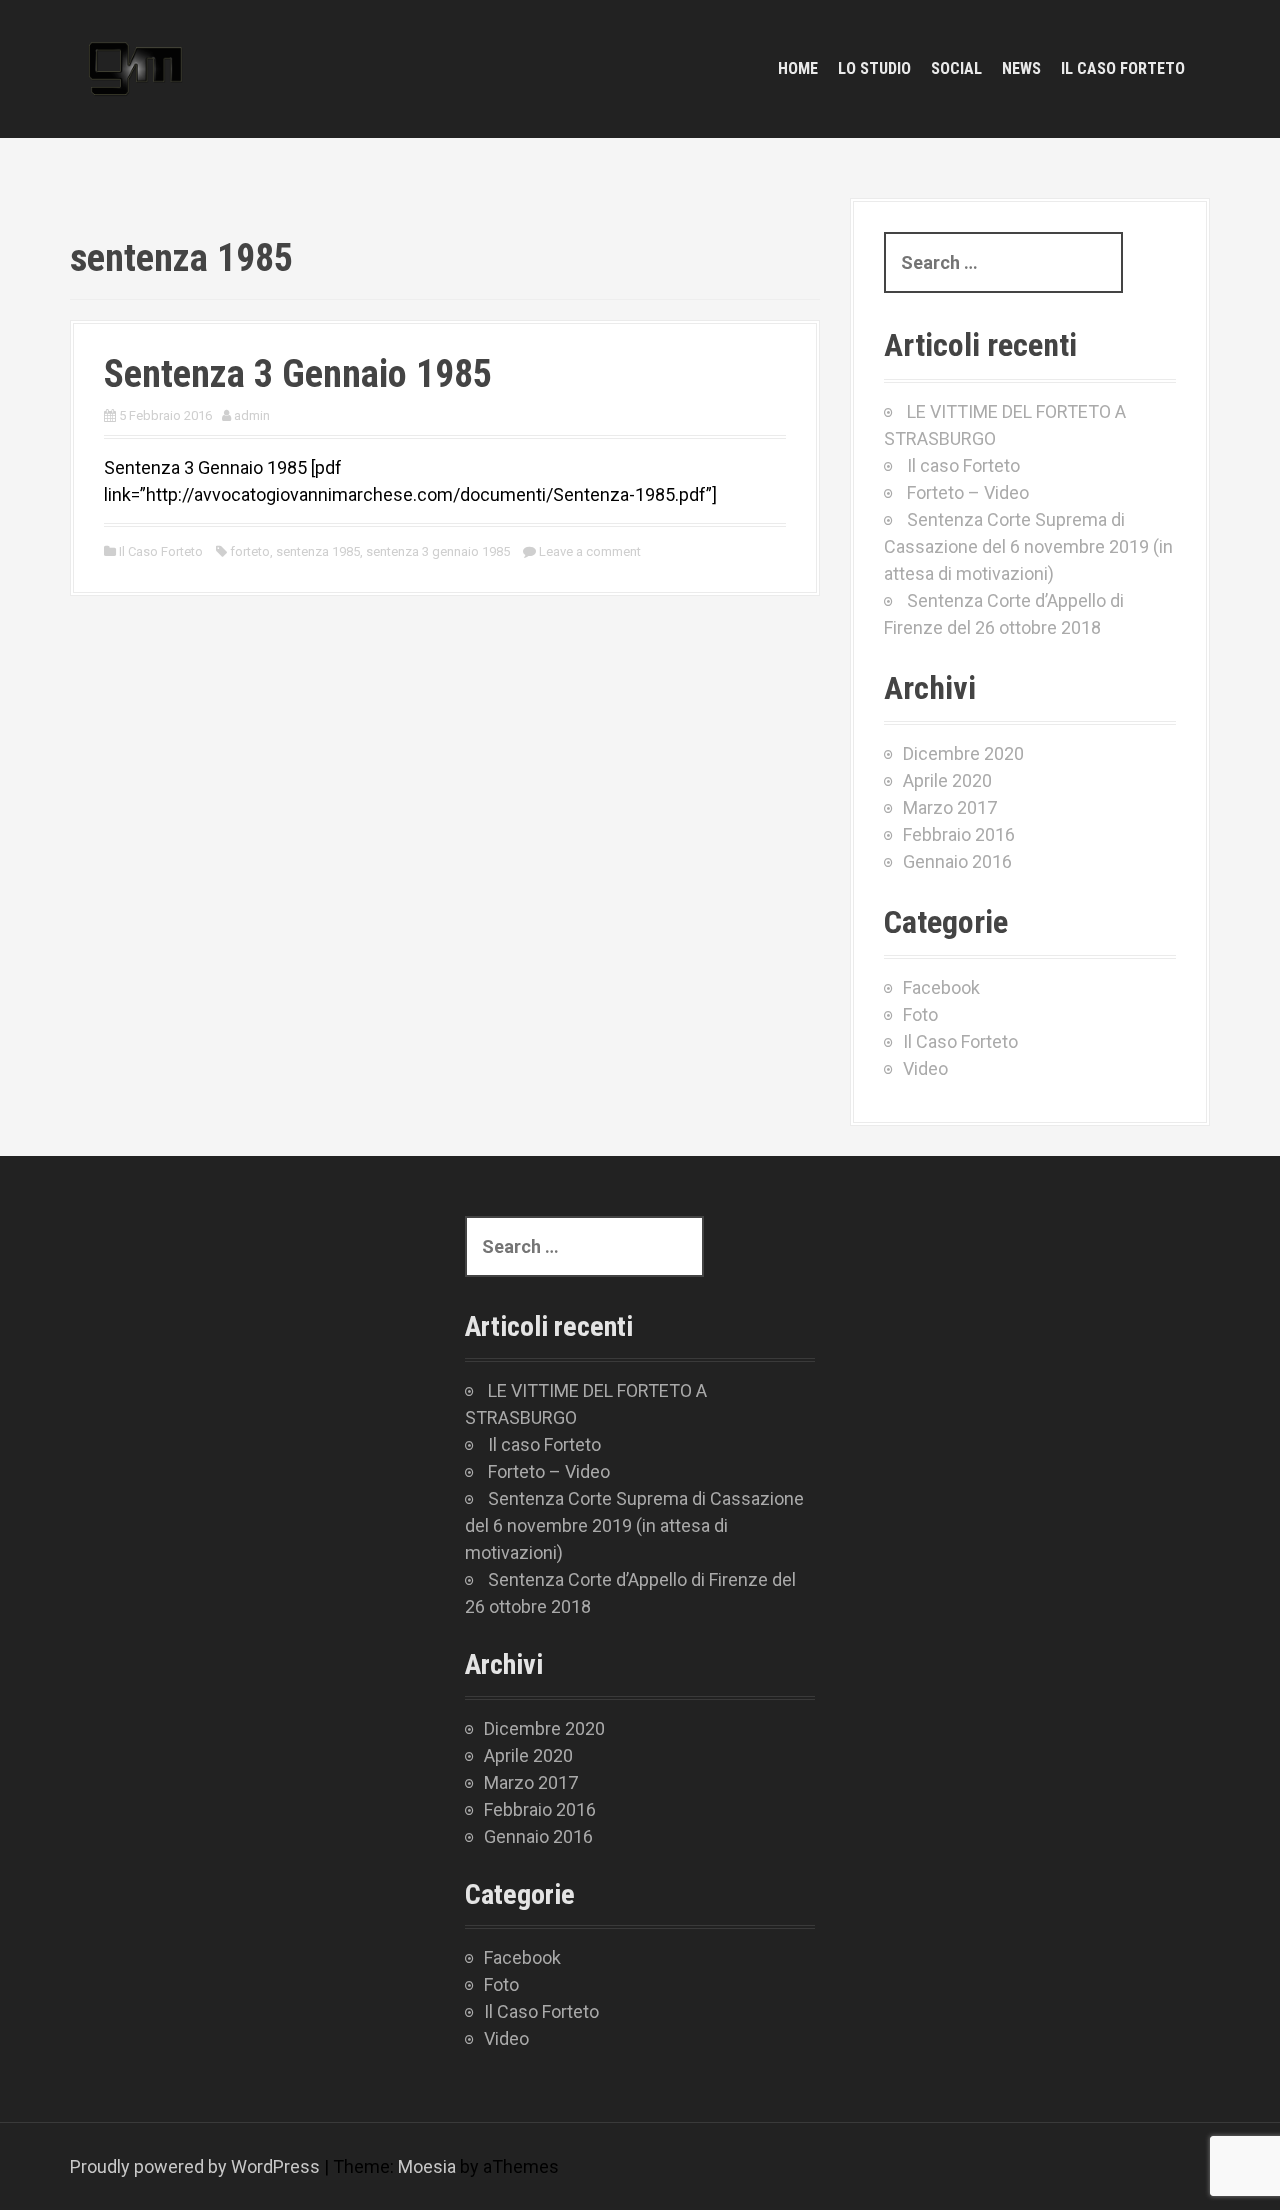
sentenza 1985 (318, 551)
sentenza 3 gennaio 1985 (438, 551)
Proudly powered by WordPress (195, 2166)
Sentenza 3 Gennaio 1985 (298, 374)
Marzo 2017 (950, 807)
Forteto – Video (968, 492)
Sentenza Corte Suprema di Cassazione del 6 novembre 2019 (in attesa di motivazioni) (1028, 546)
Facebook (941, 987)
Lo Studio (874, 68)
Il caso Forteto (1123, 68)
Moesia (427, 2166)
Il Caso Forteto (161, 551)
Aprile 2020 (947, 780)
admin (252, 415)
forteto (250, 551)
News (1021, 68)
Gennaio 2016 (957, 861)
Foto (920, 1014)
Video (925, 1068)
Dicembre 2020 (963, 753)
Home (798, 68)
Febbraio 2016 (959, 834)
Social (956, 68)
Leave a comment (590, 551)
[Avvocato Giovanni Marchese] (135, 67)
